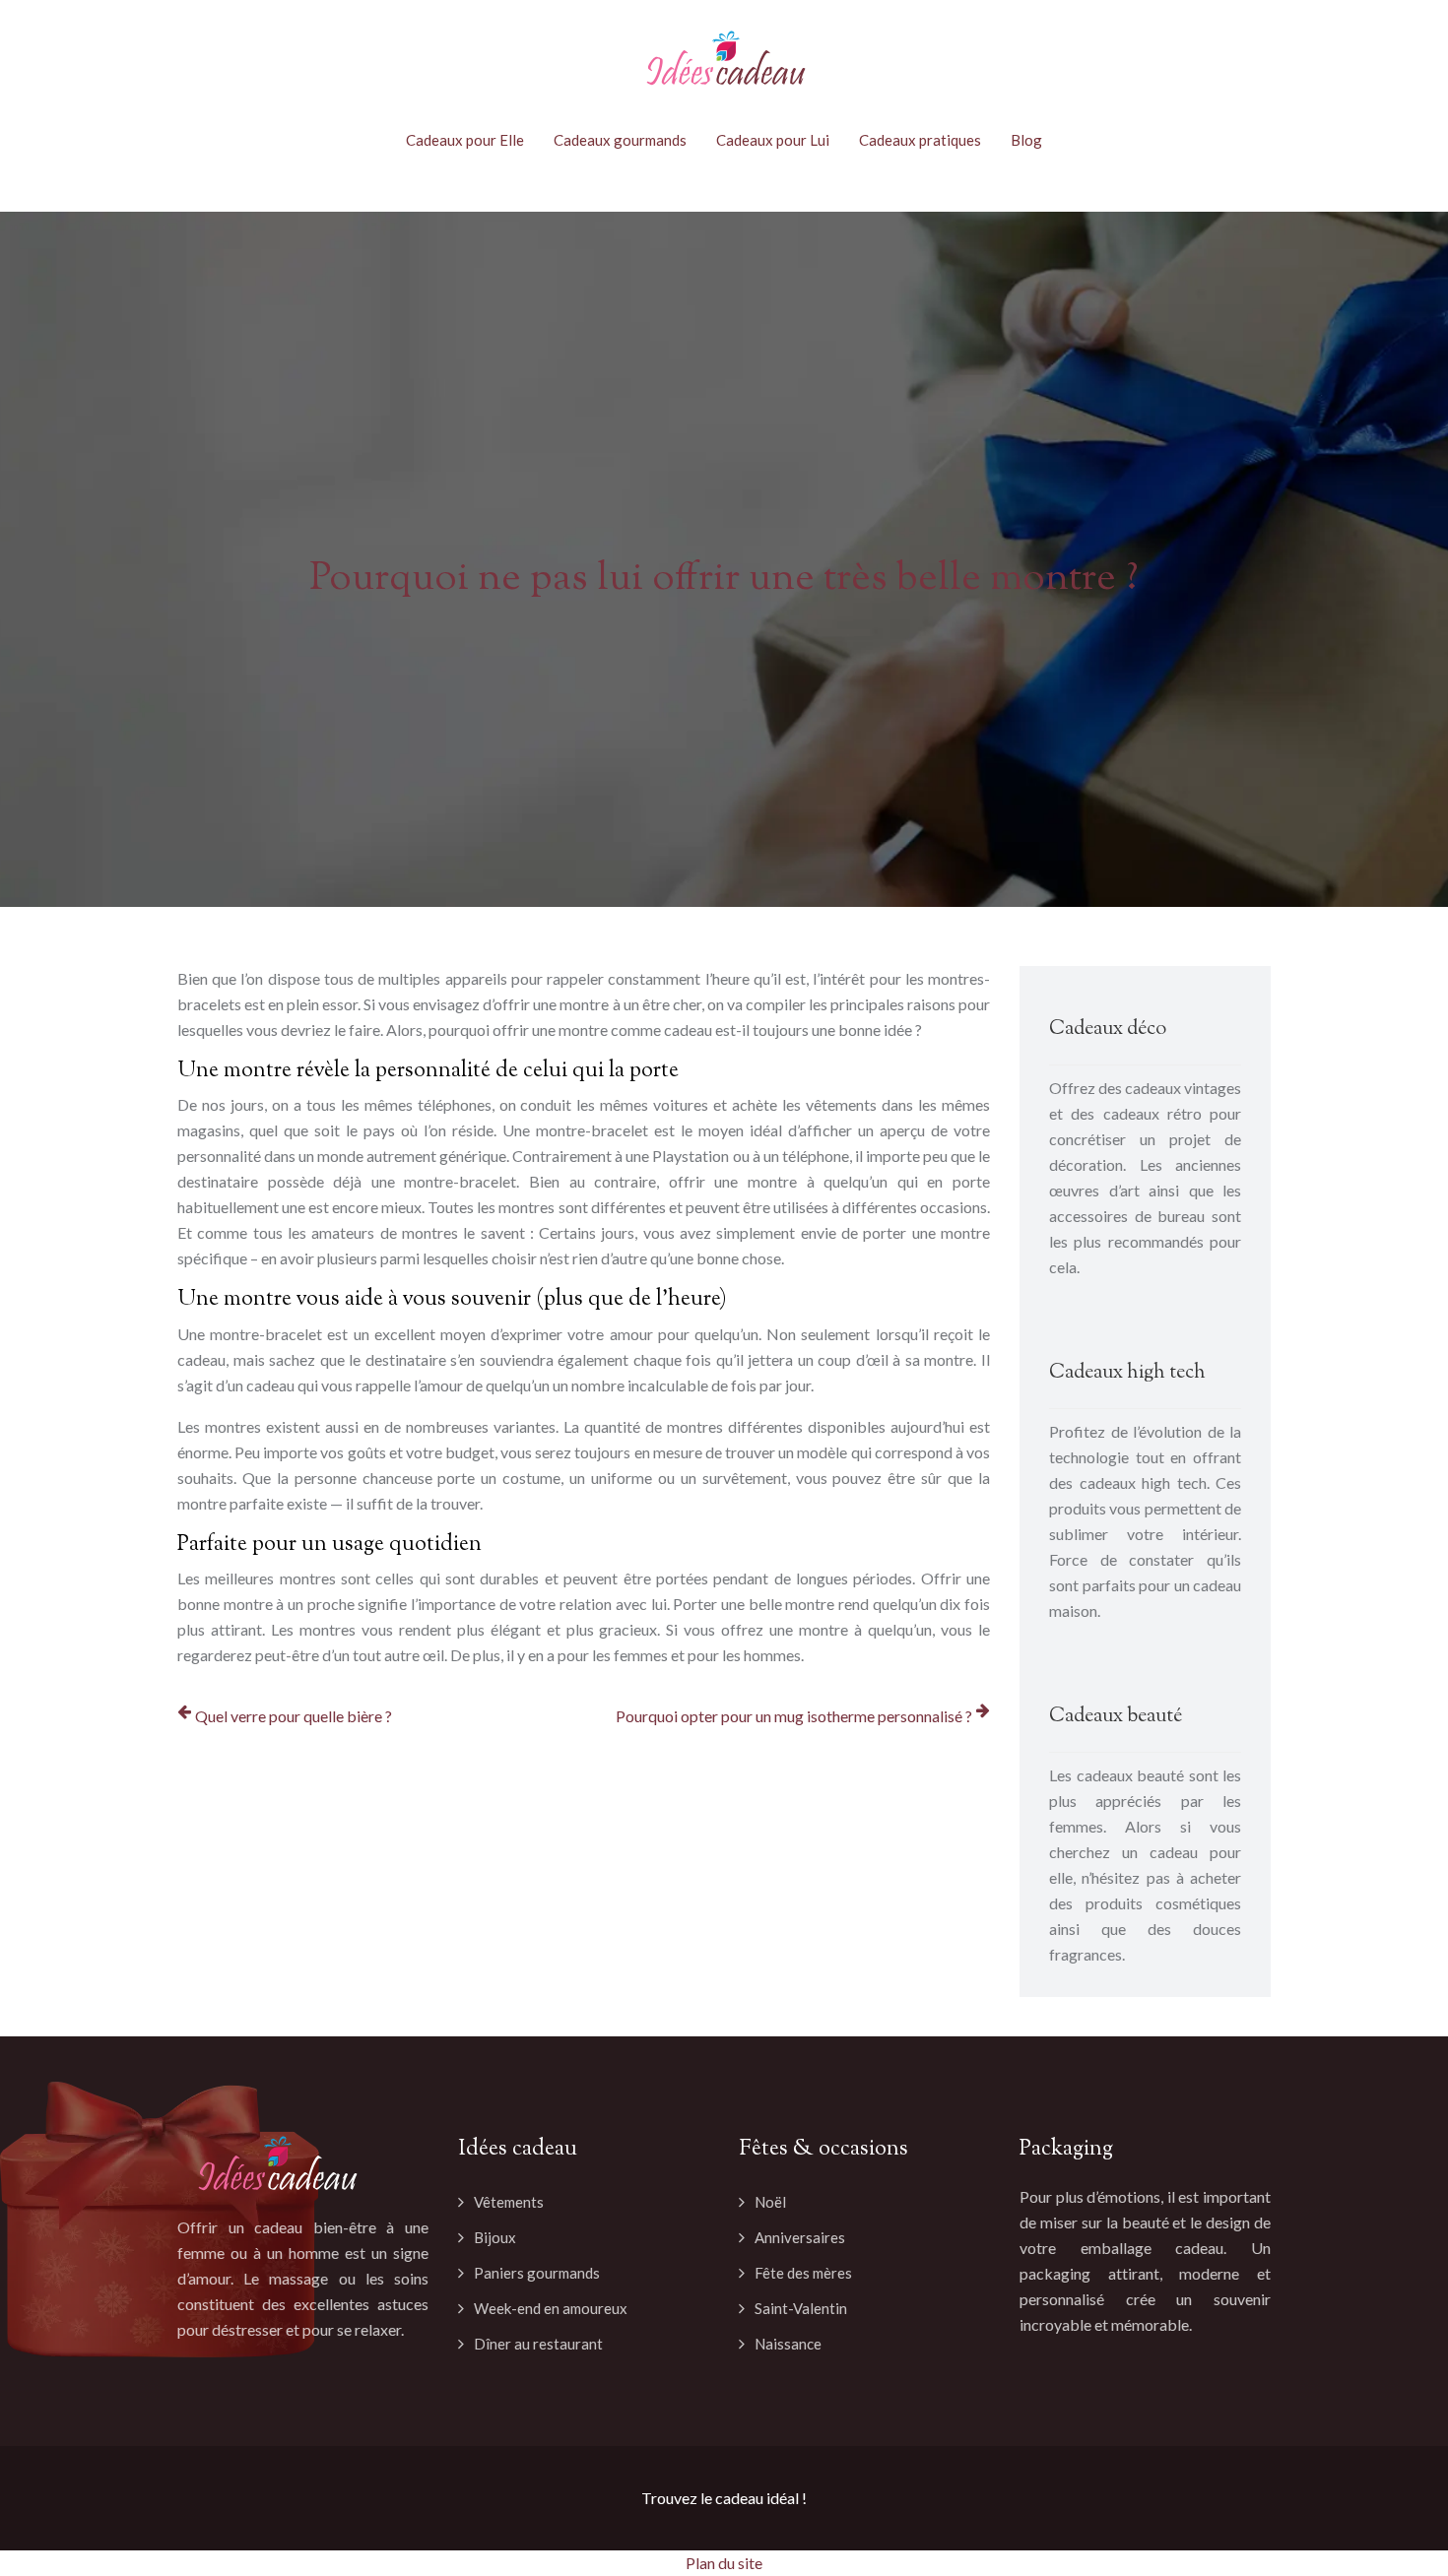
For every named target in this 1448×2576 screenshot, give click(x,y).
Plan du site (724, 2563)
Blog (1026, 140)
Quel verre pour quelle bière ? (294, 1716)
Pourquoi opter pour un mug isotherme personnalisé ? (794, 1716)
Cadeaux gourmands (620, 140)
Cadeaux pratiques (920, 140)
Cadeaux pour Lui (773, 140)
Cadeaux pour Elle (465, 140)
